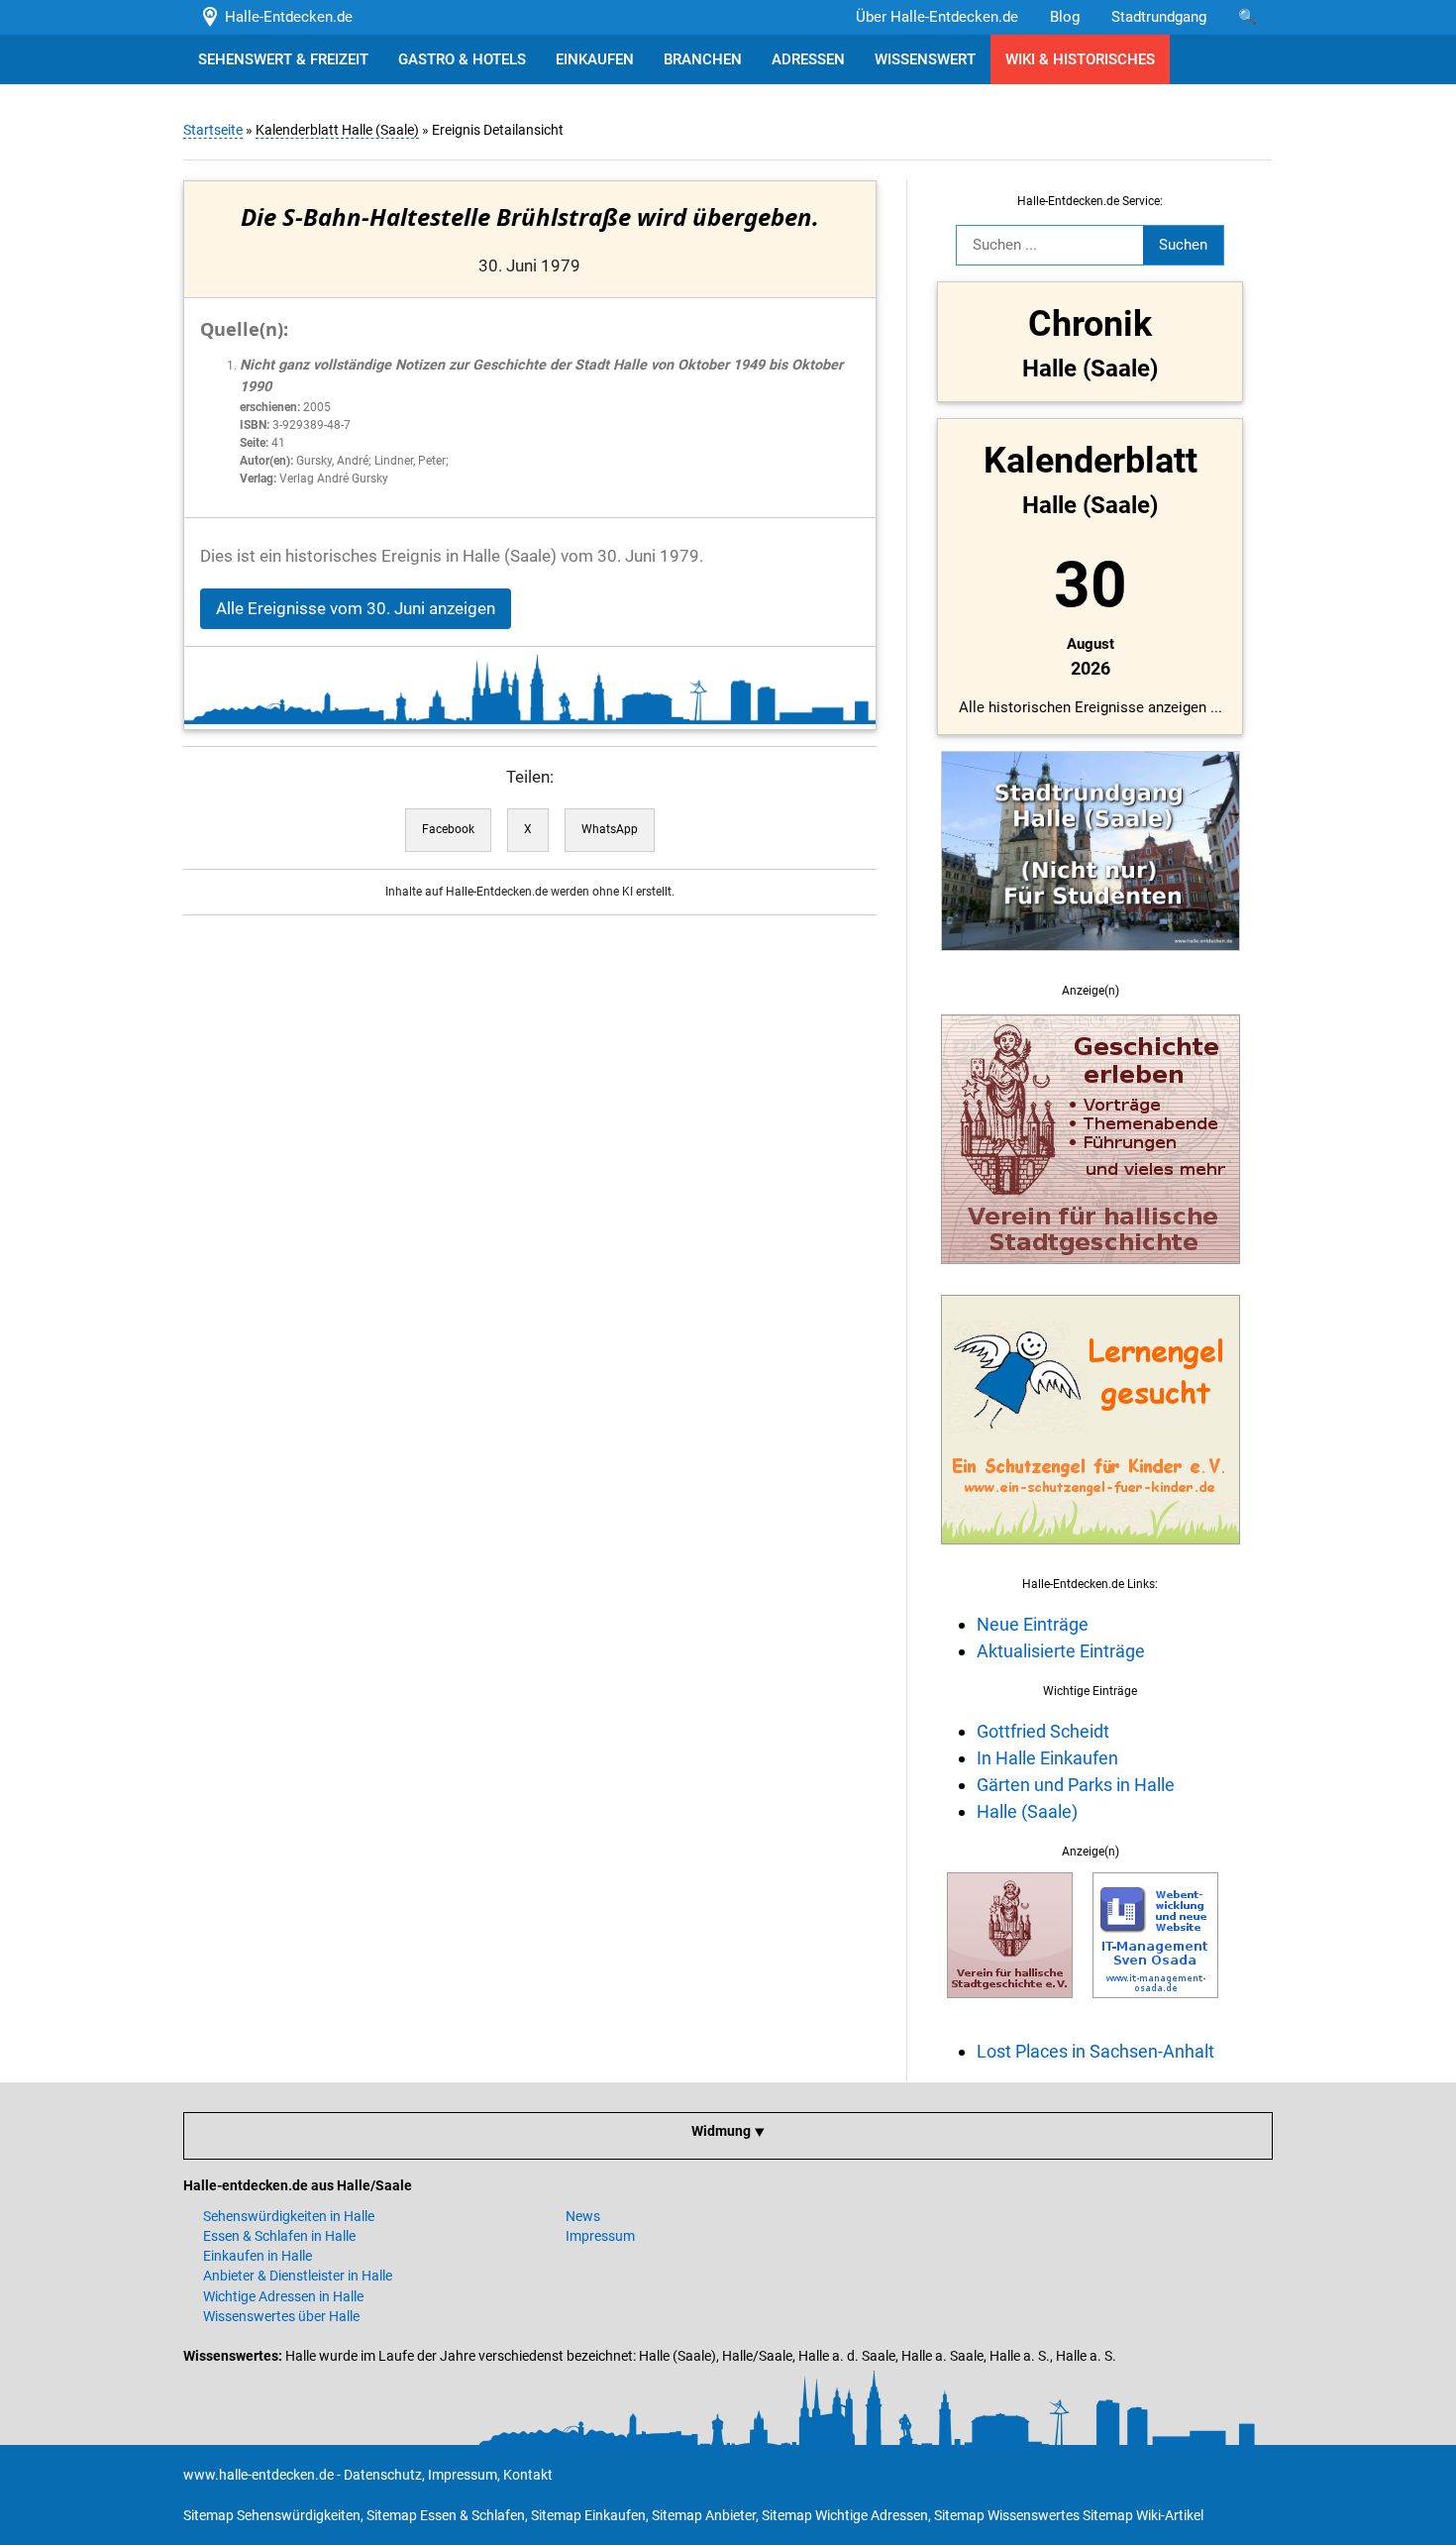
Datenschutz (383, 2475)
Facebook (448, 829)
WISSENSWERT (925, 59)
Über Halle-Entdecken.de (937, 17)
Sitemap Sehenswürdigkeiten (272, 2515)
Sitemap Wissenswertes (1007, 2515)
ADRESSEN (808, 59)
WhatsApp (610, 829)
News (583, 2216)
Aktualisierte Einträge (1061, 1651)
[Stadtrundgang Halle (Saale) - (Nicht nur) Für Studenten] (1091, 962)
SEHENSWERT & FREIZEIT (283, 59)
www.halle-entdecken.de (259, 2475)
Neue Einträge (1033, 1624)
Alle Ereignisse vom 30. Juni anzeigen (356, 609)
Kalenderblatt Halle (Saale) (337, 130)
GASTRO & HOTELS (462, 59)
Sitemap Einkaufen (588, 2515)
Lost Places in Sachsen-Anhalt (1095, 2051)
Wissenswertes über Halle (281, 2316)
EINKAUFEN (595, 59)
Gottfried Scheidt (1043, 1731)
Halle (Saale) (1027, 1811)
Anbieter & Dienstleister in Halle (298, 2276)
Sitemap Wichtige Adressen (845, 2515)
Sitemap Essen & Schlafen (446, 2515)
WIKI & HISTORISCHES (1080, 59)
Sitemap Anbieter (704, 2515)
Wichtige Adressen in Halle (283, 2296)
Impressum (600, 2236)
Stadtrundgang (1159, 17)
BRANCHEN (703, 59)
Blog (1065, 17)
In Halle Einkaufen (1047, 1758)
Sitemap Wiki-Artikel (1143, 2515)
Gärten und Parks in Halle (1076, 1785)
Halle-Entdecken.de (285, 17)
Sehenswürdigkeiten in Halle (289, 2216)
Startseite (213, 130)
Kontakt (528, 2475)
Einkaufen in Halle (258, 2256)
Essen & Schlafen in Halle (279, 2236)
